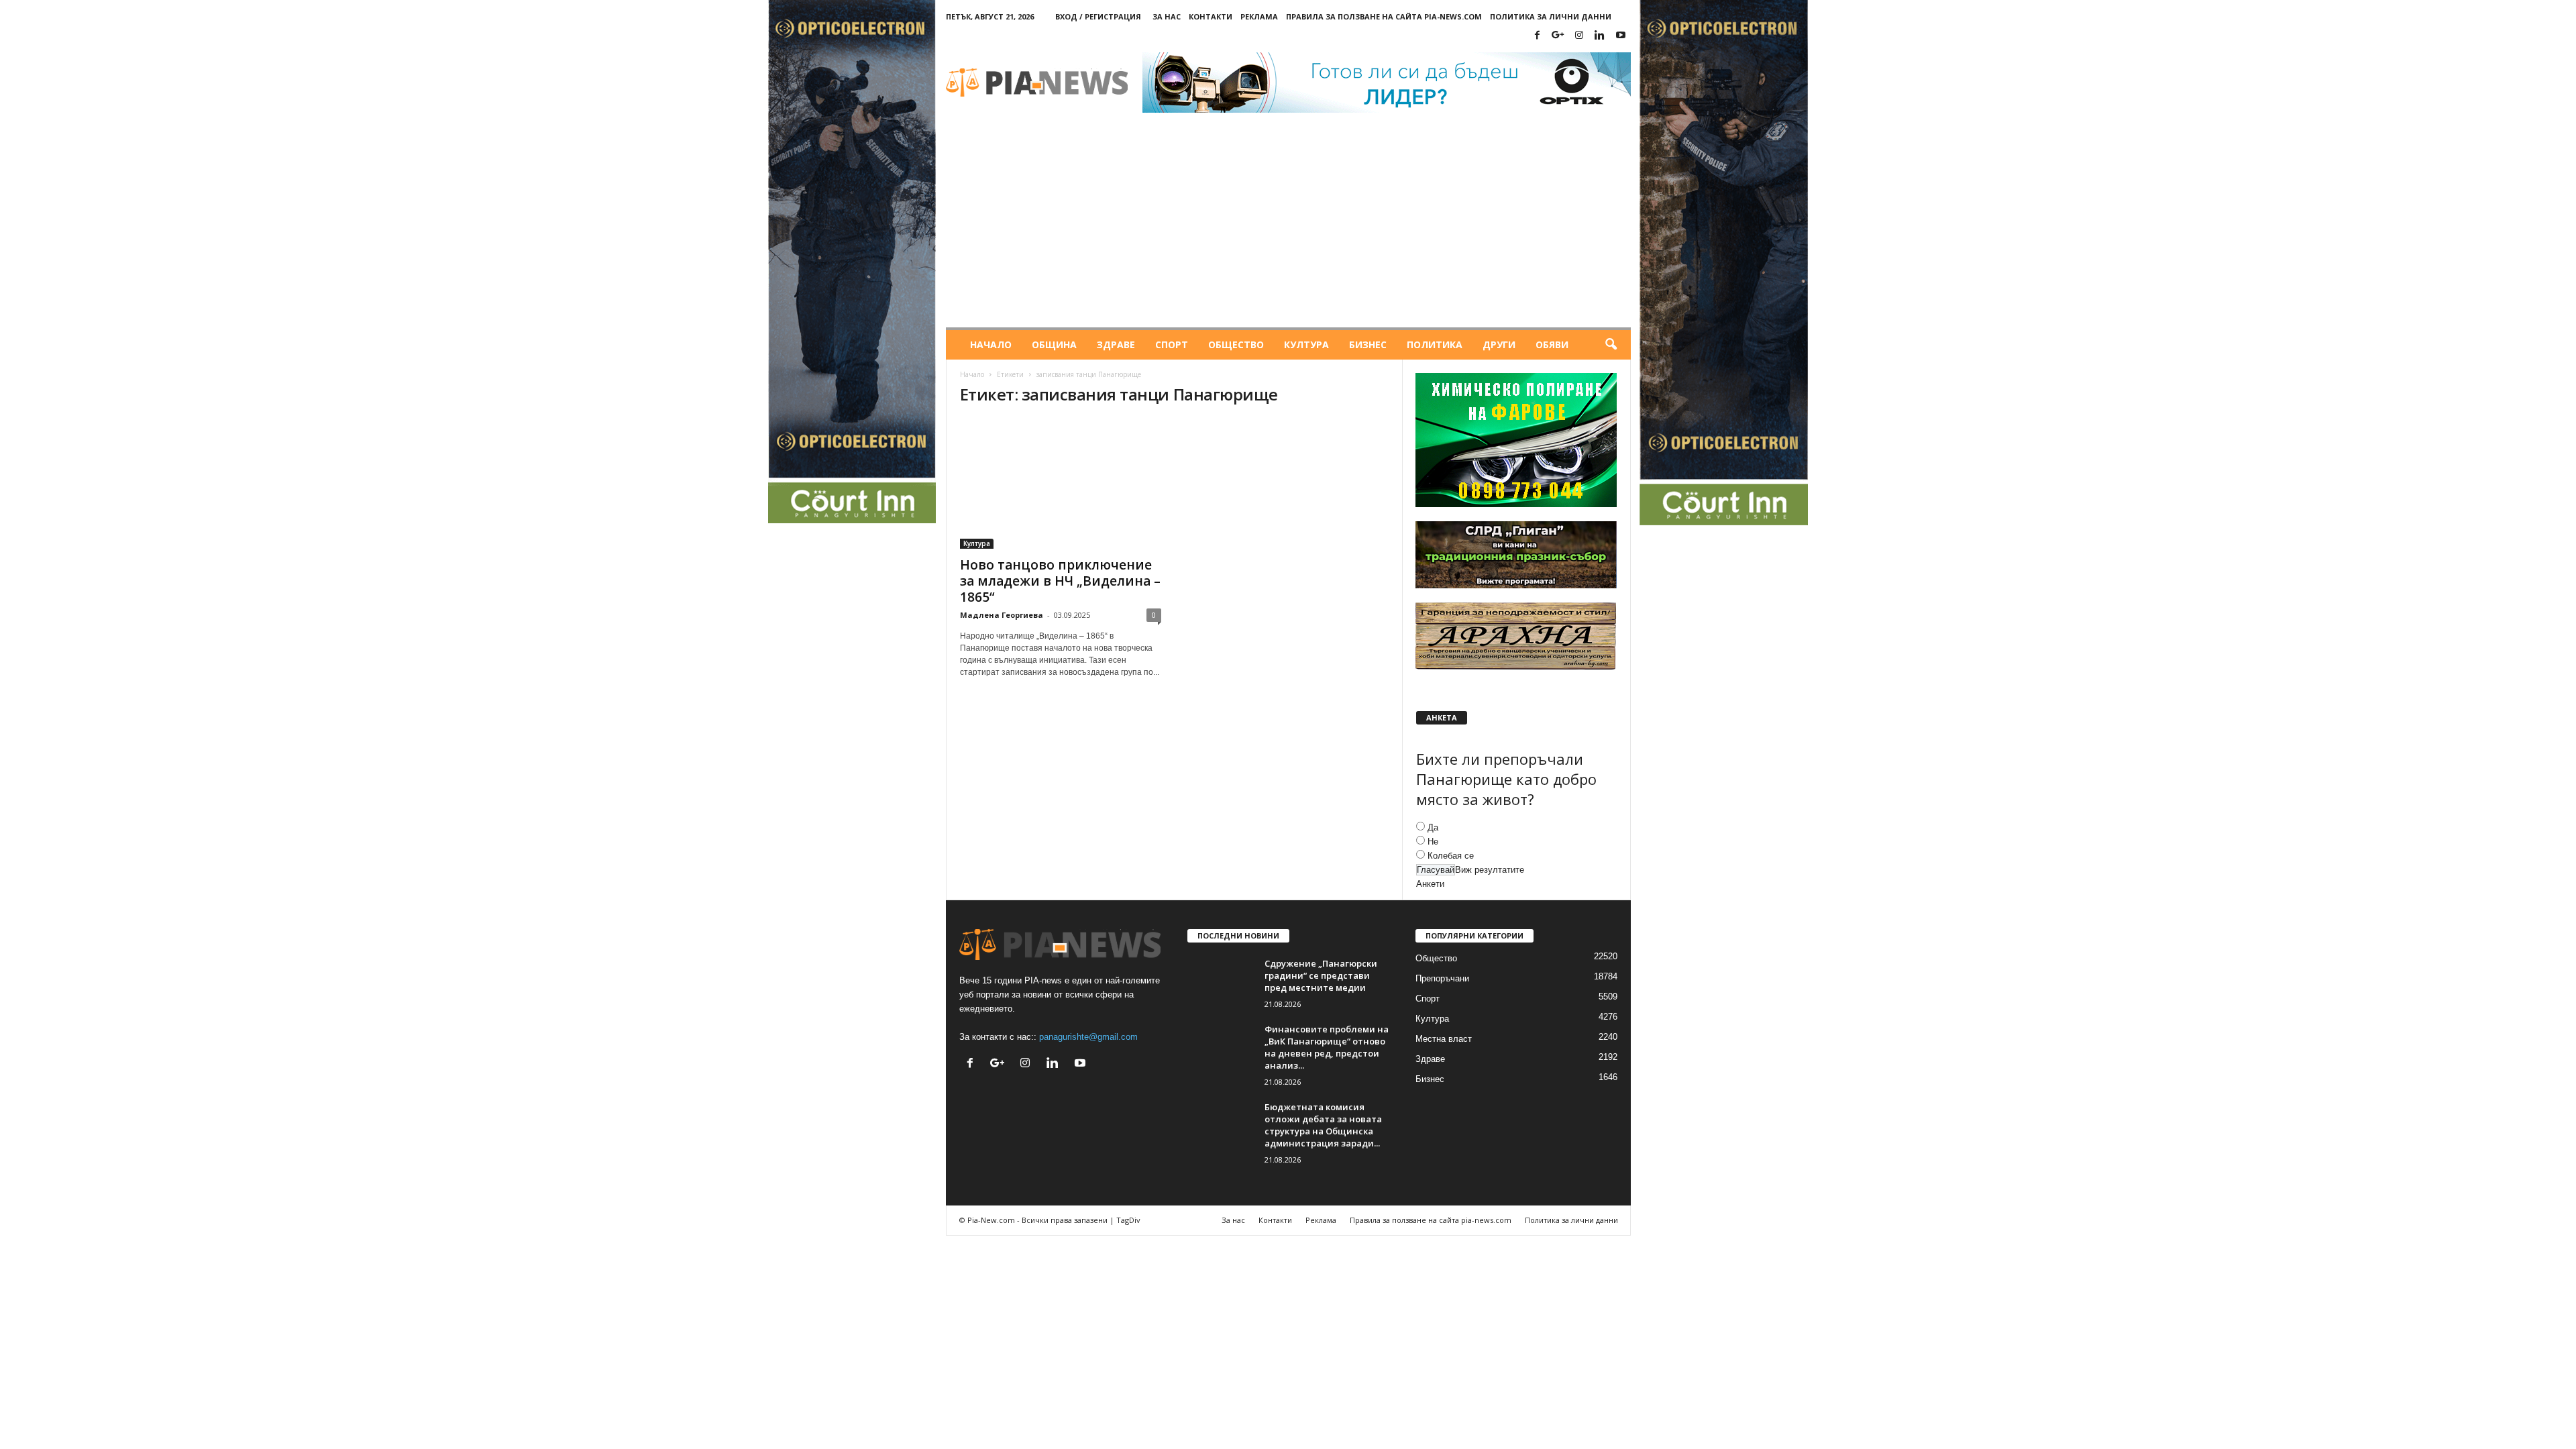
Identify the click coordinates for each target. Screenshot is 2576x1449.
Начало (991, 344)
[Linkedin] (1600, 36)
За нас (1167, 16)
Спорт (1172, 344)
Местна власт (1444, 1039)
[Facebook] (1538, 36)
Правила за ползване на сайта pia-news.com (1384, 16)
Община (1054, 344)
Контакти (1211, 16)
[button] (1611, 345)
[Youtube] (1621, 36)
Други (1499, 344)
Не (1433, 842)
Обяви (1552, 344)
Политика (1435, 344)
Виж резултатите (1490, 870)
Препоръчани (1442, 978)
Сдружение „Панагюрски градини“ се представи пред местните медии (1321, 975)
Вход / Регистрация (1098, 16)
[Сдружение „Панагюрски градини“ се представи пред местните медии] (1221, 982)
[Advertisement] (1288, 227)
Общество (1236, 344)
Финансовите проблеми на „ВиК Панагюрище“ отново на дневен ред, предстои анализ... (1327, 1047)
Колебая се (1451, 856)
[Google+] (1558, 36)
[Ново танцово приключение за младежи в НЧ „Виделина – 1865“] (1061, 484)
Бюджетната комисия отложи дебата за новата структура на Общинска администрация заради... (1323, 1125)
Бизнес (1368, 344)
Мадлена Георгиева (1002, 615)
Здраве (1116, 344)
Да (1433, 827)
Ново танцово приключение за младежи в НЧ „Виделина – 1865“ (1060, 581)
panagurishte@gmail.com (1088, 1037)
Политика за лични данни (1551, 16)
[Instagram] (1579, 36)
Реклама (1259, 16)
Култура (1306, 344)
